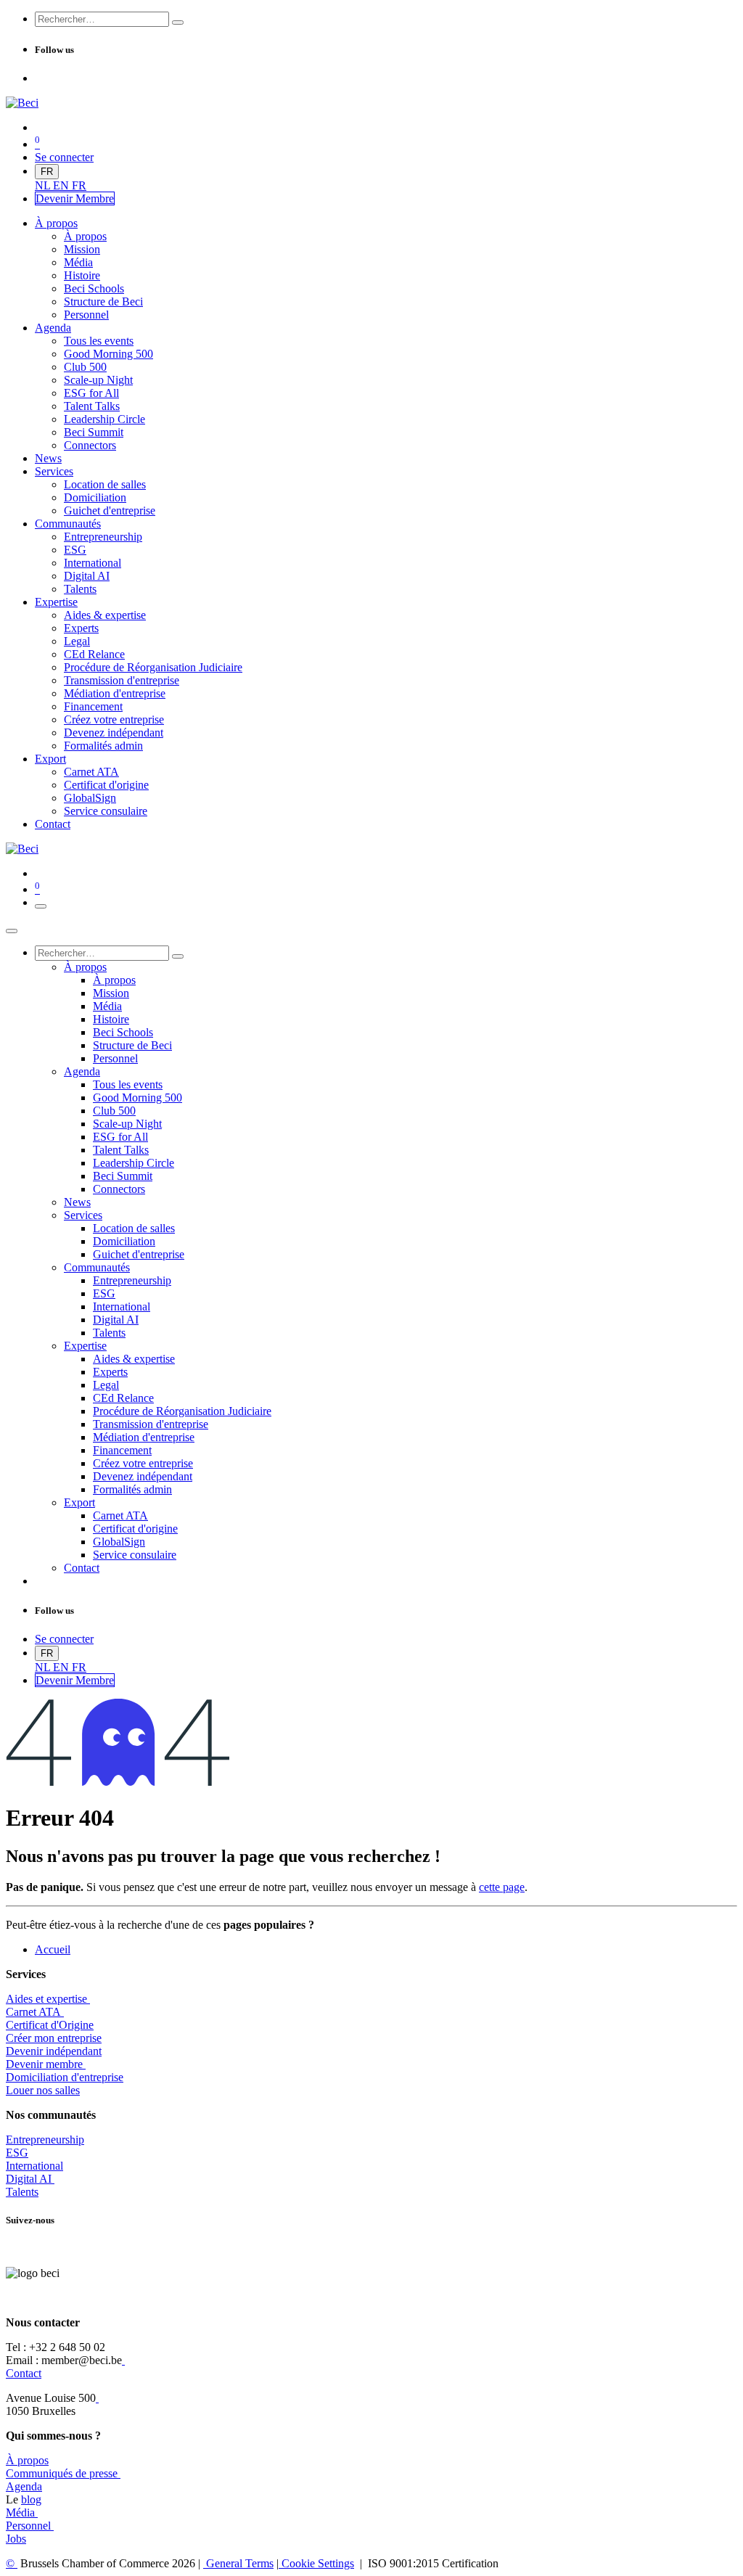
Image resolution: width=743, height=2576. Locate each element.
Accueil (53, 1949)
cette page (502, 1887)
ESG (17, 2153)
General (238, 2563)
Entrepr (45, 2140)
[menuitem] (44, 185)
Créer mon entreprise (54, 2038)
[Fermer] (12, 931)
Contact (24, 2373)
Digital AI (29, 2179)
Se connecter (64, 157)
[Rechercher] (178, 22)
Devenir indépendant (54, 2051)
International (34, 2166)
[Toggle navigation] (41, 906)
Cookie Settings (316, 2563)
